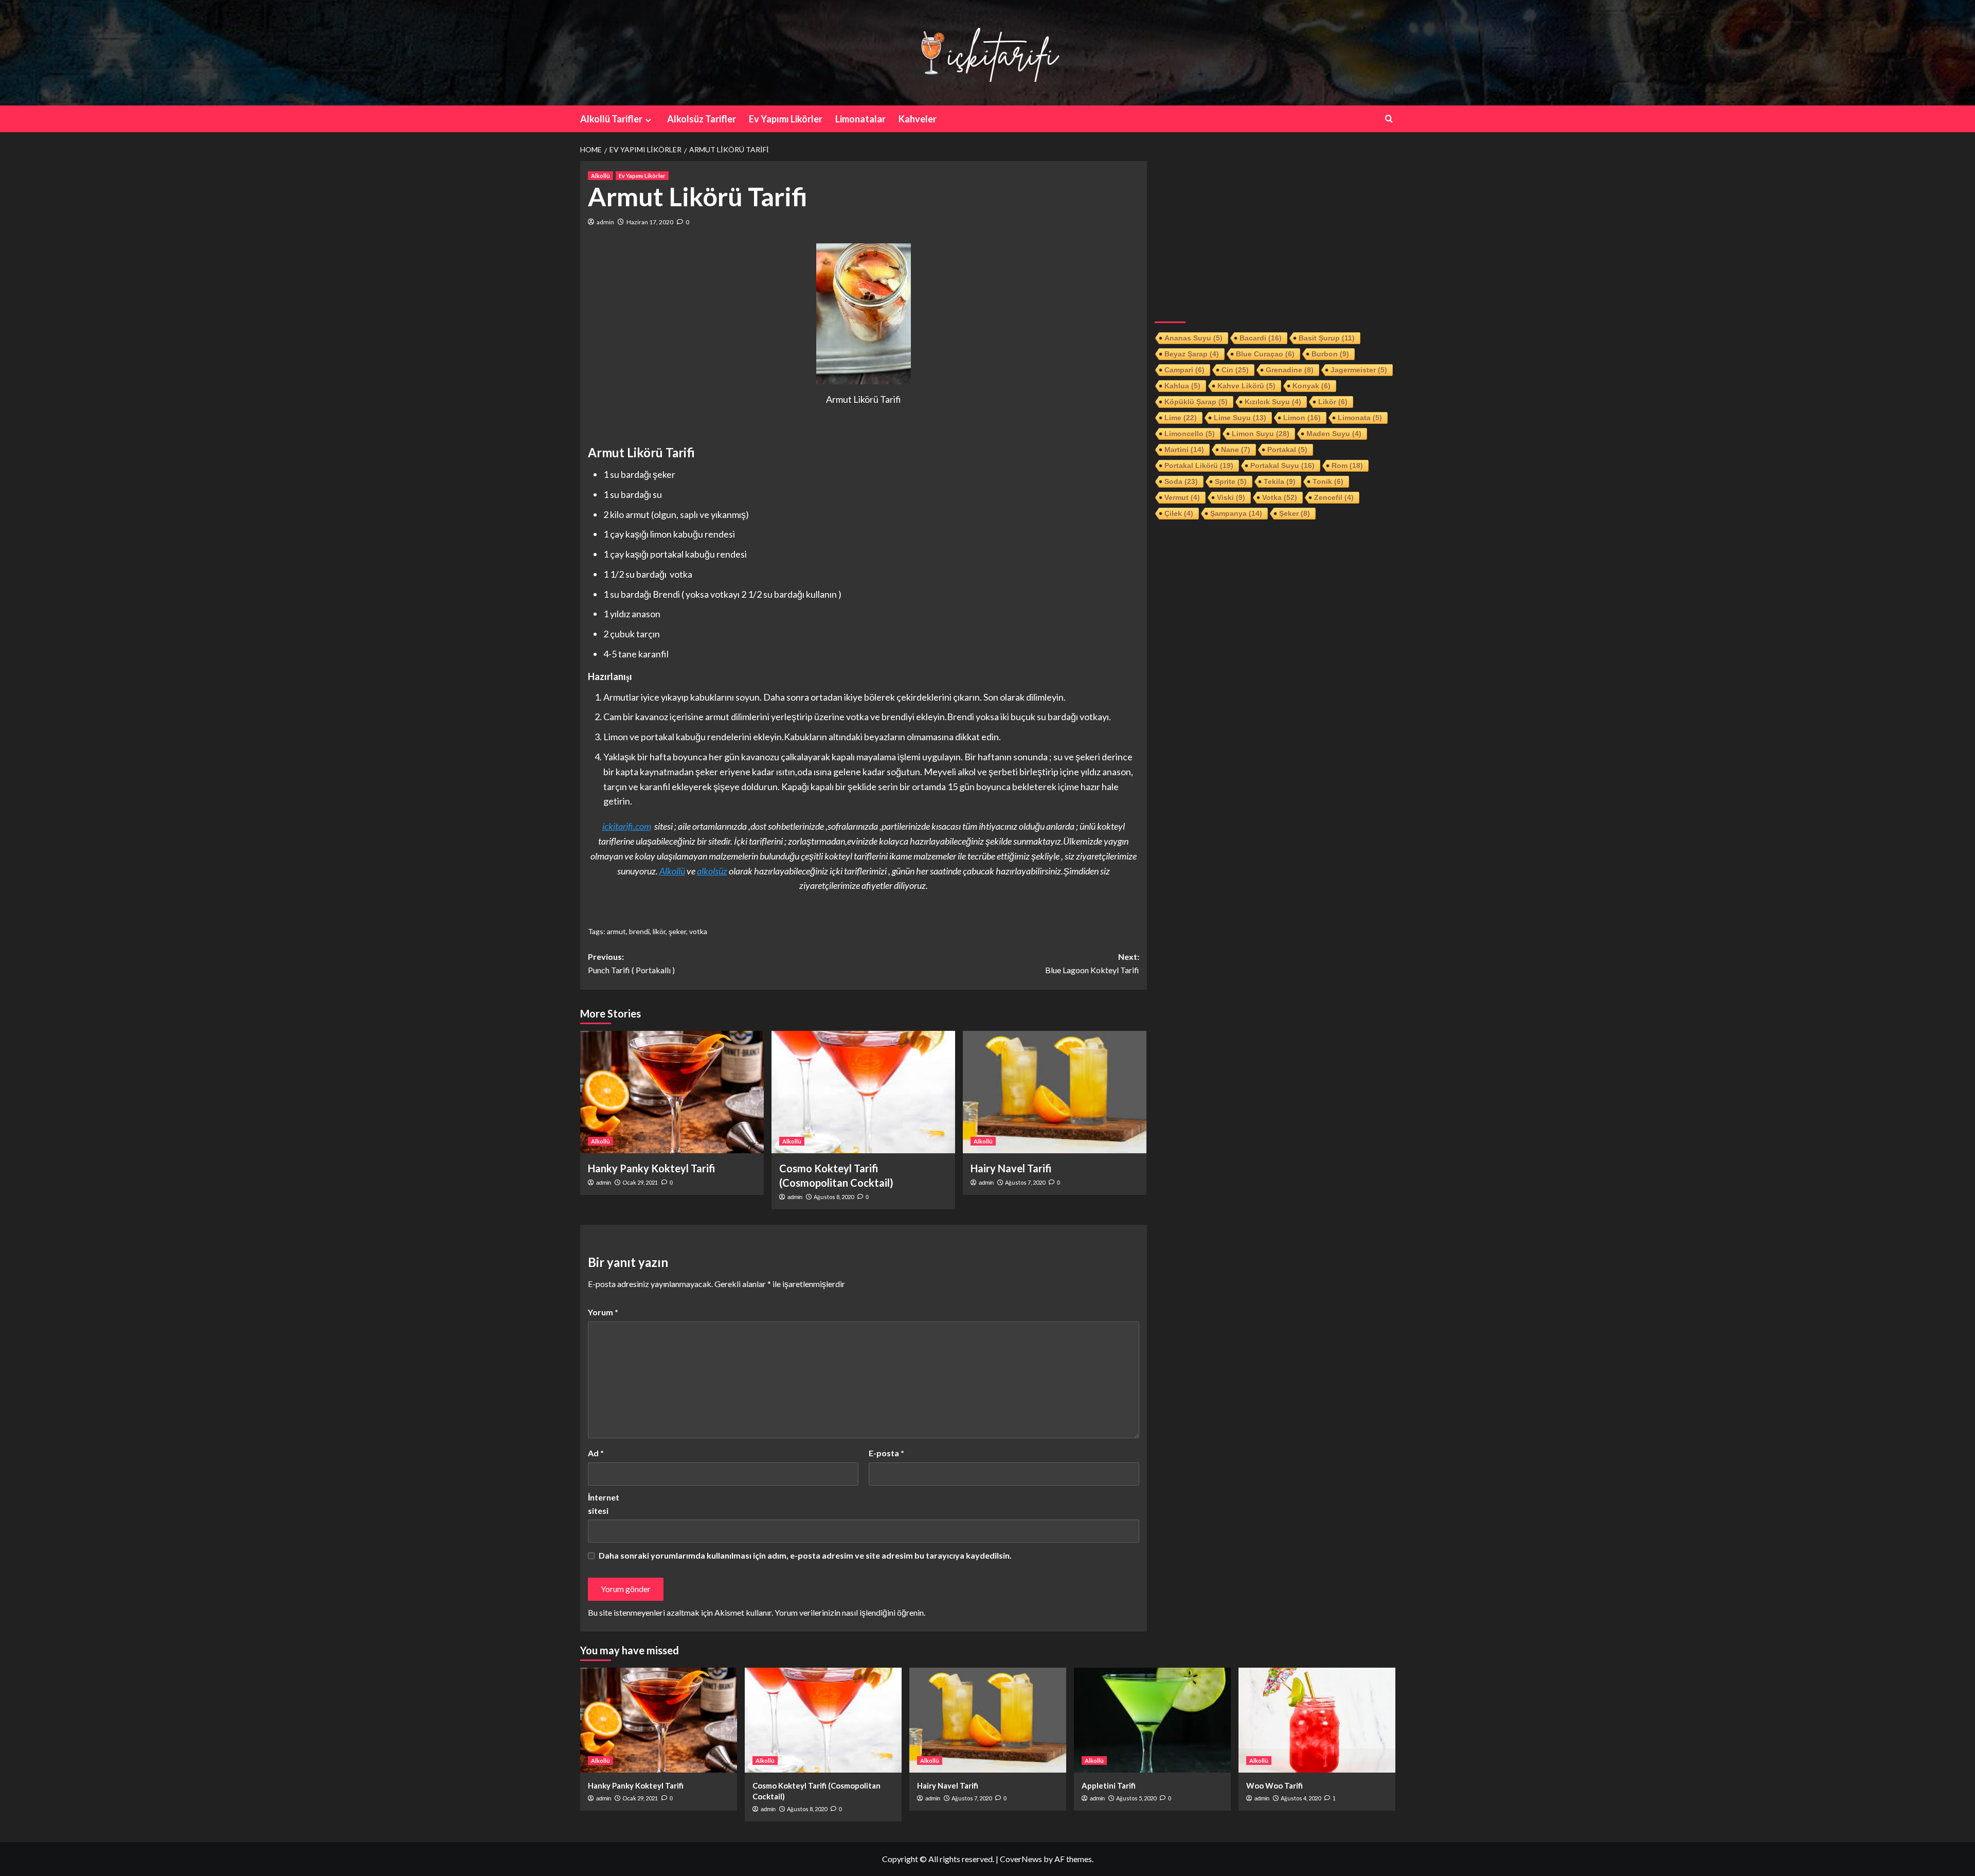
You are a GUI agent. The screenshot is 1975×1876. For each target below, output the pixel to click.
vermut (1182, 497)
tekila (1280, 481)
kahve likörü (1246, 386)
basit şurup (1327, 338)
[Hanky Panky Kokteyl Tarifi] (672, 1092)
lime (1181, 418)
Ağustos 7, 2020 (1025, 1182)
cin (1235, 370)
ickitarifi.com (627, 826)
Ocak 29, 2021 (640, 1182)
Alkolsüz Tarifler (702, 119)
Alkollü (600, 176)
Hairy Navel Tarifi (1011, 1168)
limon (1302, 418)
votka (698, 931)
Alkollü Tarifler (611, 119)
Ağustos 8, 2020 (834, 1197)
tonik (1328, 481)
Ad (596, 1453)
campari (1184, 370)
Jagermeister (1359, 370)
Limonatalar (860, 119)
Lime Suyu (1240, 418)
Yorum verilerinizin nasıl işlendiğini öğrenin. (850, 1612)
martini (1184, 450)
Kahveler (918, 119)
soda (1181, 481)
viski (1231, 497)
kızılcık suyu (1273, 402)
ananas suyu (1193, 338)
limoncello (1190, 434)
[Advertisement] (1275, 233)
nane (1236, 450)
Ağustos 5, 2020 (1136, 1798)
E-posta (886, 1453)
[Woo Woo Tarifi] (1317, 1720)
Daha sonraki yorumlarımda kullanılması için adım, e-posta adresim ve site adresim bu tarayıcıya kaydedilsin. (805, 1555)
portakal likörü (1199, 466)
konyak (1312, 386)
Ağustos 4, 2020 (1301, 1798)
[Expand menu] (648, 120)
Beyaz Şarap (1192, 354)
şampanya (1236, 513)
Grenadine (1290, 370)
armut (616, 931)
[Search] (1389, 119)
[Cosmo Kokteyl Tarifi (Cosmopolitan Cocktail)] (863, 1092)
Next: (1092, 963)
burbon (1330, 354)
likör (659, 931)
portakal (1287, 450)
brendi (639, 931)
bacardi (1261, 338)
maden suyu (1334, 434)
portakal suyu (1282, 466)
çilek (1179, 513)
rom (1347, 466)
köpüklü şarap (1196, 402)
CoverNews (1021, 1859)
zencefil (1334, 497)
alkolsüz (712, 871)
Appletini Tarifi (1109, 1785)
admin (605, 222)
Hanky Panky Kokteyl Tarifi (652, 1168)
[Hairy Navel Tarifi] (1055, 1092)
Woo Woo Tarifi (1274, 1785)
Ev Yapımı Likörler (786, 119)
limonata (1360, 418)
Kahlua (1182, 386)
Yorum (603, 1312)
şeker (677, 931)
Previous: (631, 963)
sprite (1231, 481)
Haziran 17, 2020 (650, 222)
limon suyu (1261, 434)
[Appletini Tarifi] (1152, 1720)
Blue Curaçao (1265, 354)
